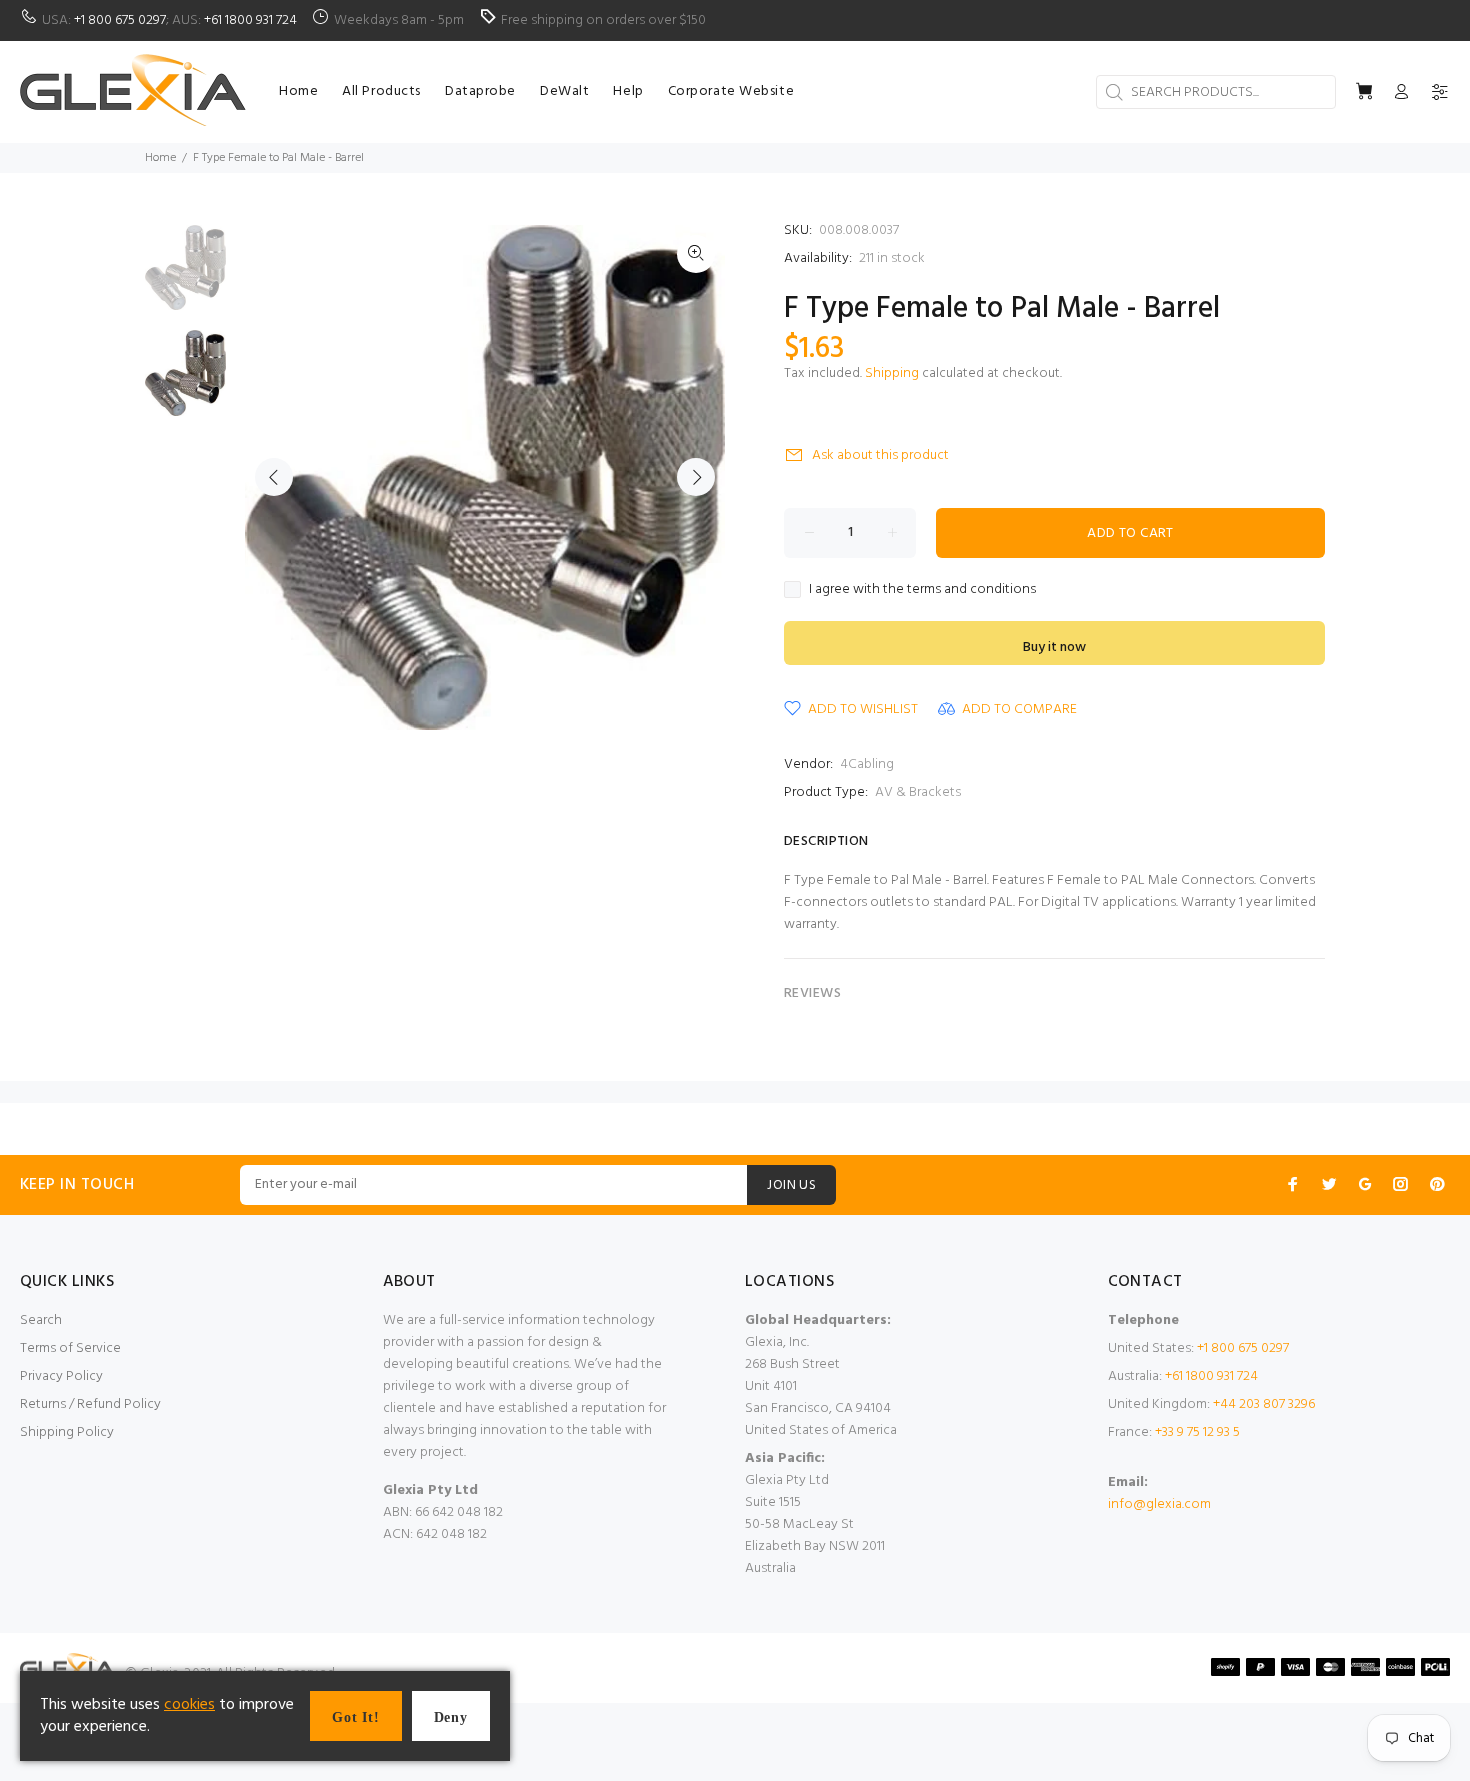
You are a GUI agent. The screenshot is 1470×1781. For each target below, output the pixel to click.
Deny (451, 1717)
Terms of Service (70, 1348)
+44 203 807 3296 (1264, 1404)
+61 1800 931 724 (250, 20)
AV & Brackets (918, 792)
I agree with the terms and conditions (922, 590)
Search (41, 1320)
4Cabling (867, 764)
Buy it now (1054, 647)
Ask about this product (880, 455)
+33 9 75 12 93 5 (1197, 1432)
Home (160, 158)
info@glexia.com (1159, 1504)
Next (696, 477)
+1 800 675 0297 (120, 20)
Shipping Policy (67, 1432)
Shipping (892, 373)
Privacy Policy (61, 1376)
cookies (189, 1705)
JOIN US (791, 1185)
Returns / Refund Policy (90, 1404)
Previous (274, 477)
